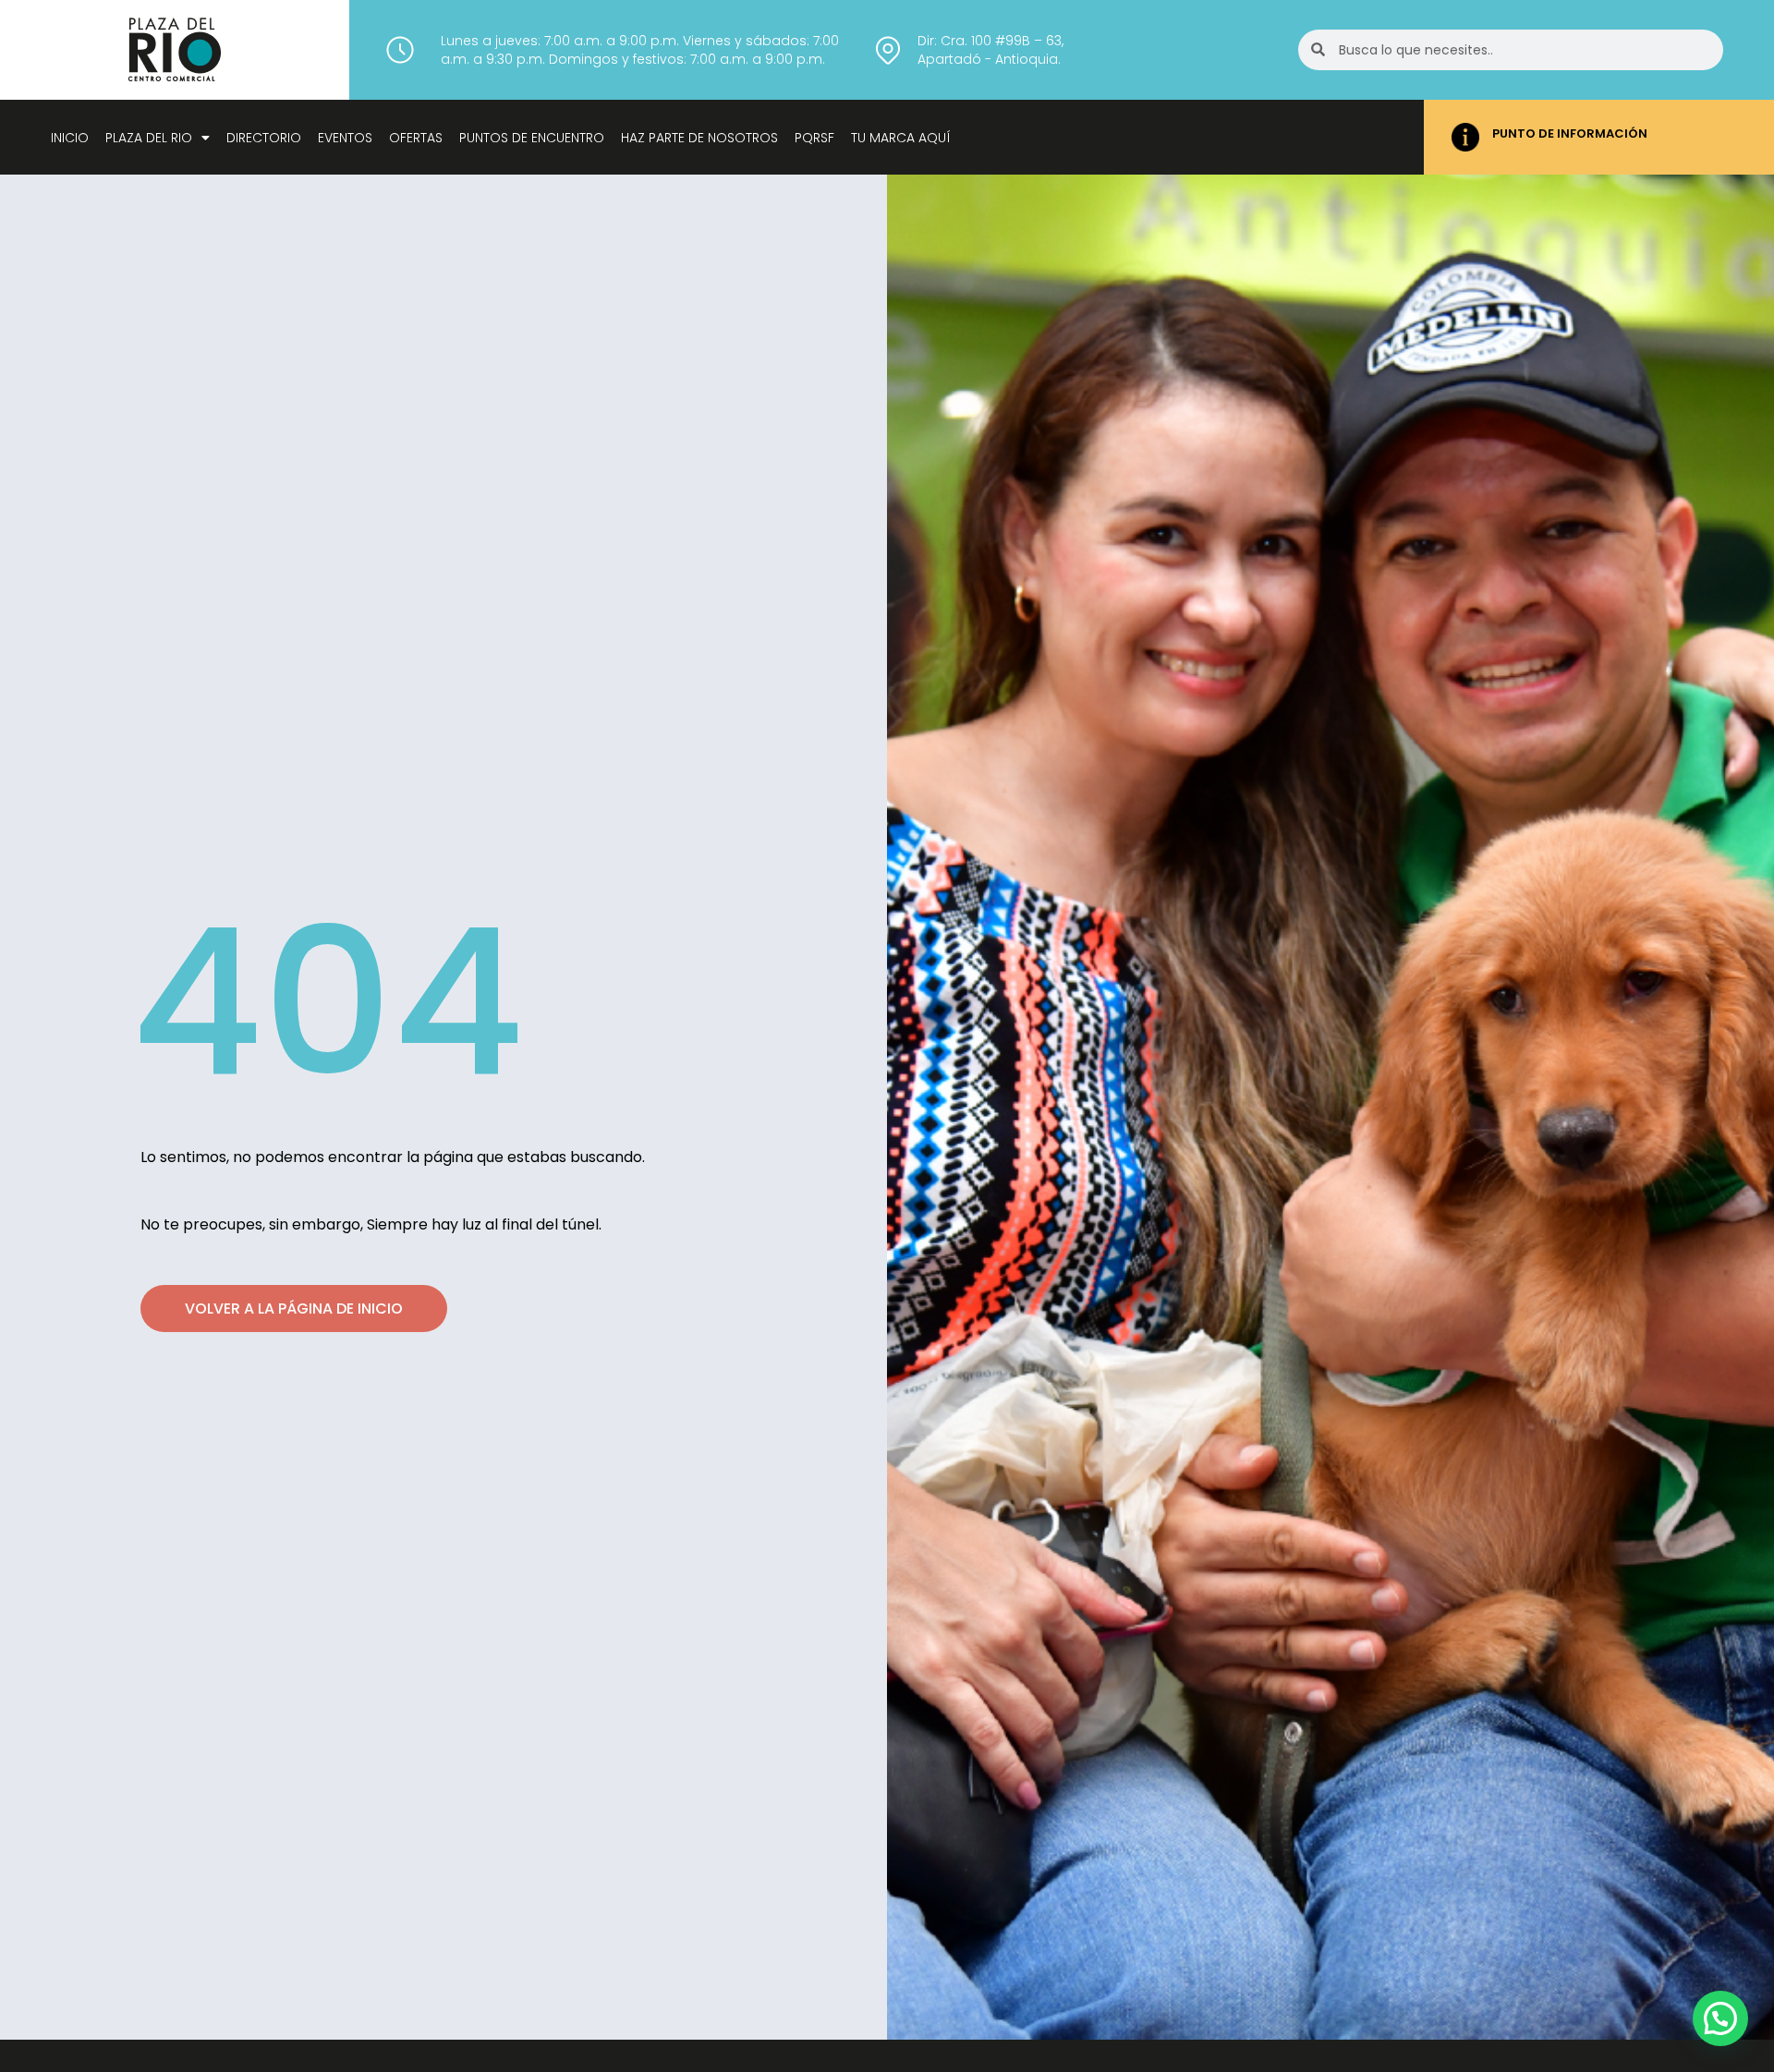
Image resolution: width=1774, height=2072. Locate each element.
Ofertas (416, 138)
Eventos (345, 138)
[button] (1720, 2018)
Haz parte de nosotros (699, 138)
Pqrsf (814, 138)
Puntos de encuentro (532, 138)
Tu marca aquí (901, 138)
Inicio (70, 138)
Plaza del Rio (149, 138)
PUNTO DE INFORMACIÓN (1570, 133)
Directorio (264, 138)
